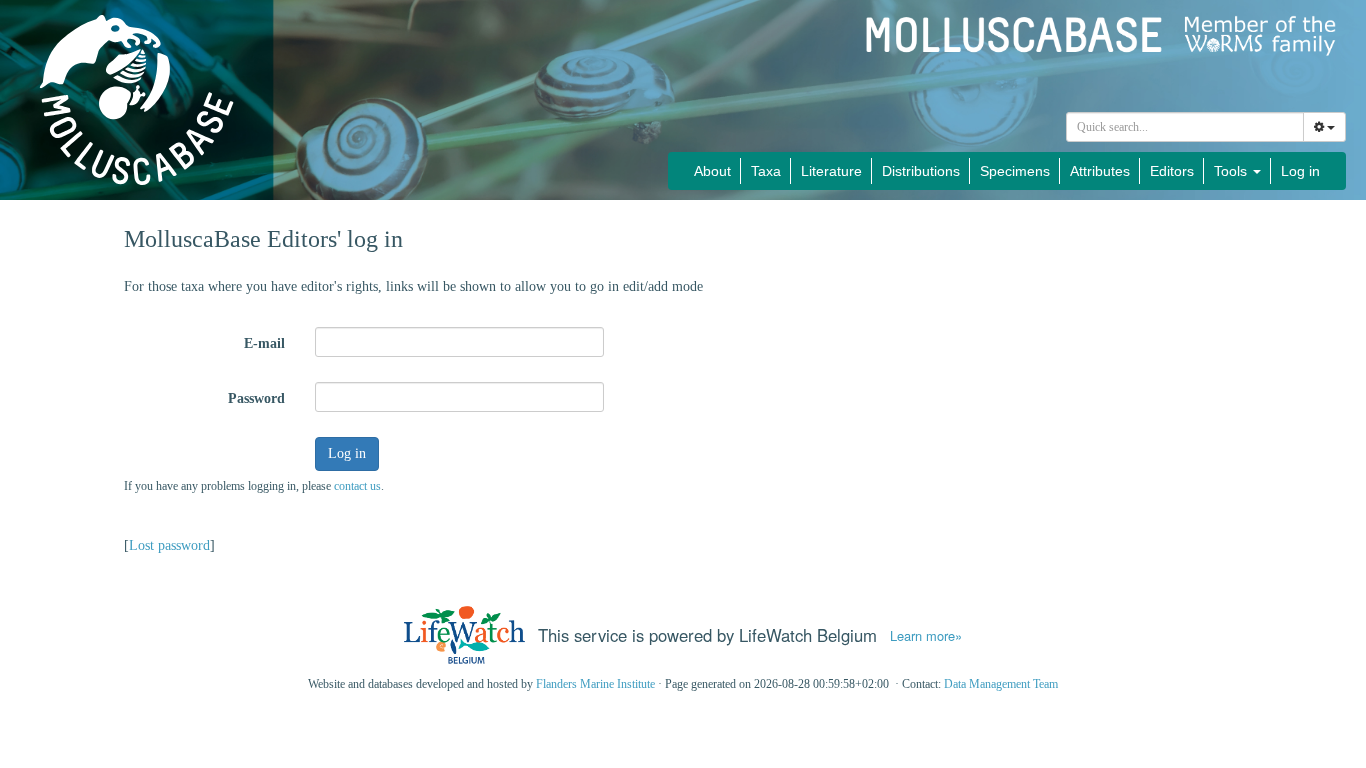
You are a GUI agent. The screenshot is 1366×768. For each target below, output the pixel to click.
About (712, 171)
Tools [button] (1232, 171)
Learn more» (926, 636)
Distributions (921, 171)
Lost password (169, 545)
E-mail (264, 343)
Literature (831, 171)
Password (256, 398)
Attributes (1100, 171)
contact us (357, 486)
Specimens (1015, 171)
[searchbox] (1185, 127)
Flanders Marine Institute (595, 684)
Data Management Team (1001, 684)
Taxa (766, 171)
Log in (1300, 171)
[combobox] (1185, 127)
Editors (1172, 171)
